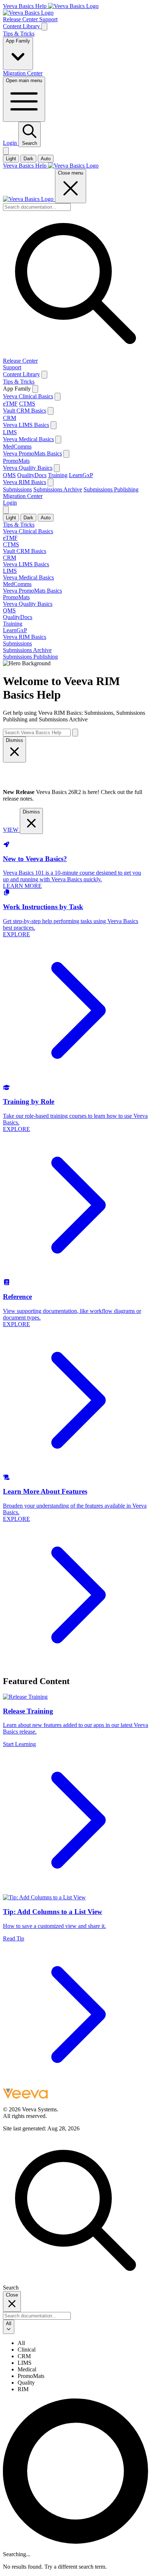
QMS (9, 475)
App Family (18, 41)
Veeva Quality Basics (28, 468)
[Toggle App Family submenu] (35, 389)
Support (48, 19)
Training (58, 475)
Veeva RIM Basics (25, 482)
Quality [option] (26, 2383)
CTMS (27, 404)
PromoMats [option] (31, 2376)
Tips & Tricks (19, 34)
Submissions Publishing (111, 489)
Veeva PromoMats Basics (32, 453)
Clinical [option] (27, 2350)
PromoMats (16, 461)
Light (11, 159)
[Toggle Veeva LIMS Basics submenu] (54, 425)
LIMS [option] (25, 2363)
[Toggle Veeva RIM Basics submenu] (51, 482)
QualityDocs (32, 475)
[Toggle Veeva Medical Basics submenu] (58, 440)
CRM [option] (24, 2356)
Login (11, 143)
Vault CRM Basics (25, 411)
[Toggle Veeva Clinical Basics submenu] (58, 397)
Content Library (22, 26)
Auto (46, 159)
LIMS (10, 432)
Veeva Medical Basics (28, 439)
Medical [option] (27, 2369)
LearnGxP (81, 475)
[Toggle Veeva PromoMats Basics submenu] (66, 454)
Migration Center (23, 73)
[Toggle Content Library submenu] (44, 375)
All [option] (21, 2343)
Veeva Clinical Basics (28, 396)
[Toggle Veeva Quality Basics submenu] (57, 468)
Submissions (17, 489)
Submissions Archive (58, 489)
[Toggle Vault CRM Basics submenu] (51, 411)
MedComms (17, 447)
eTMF (10, 404)
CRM (10, 418)
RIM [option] (23, 2389)
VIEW (11, 830)
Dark (28, 159)
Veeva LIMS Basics (26, 425)
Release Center (21, 19)
